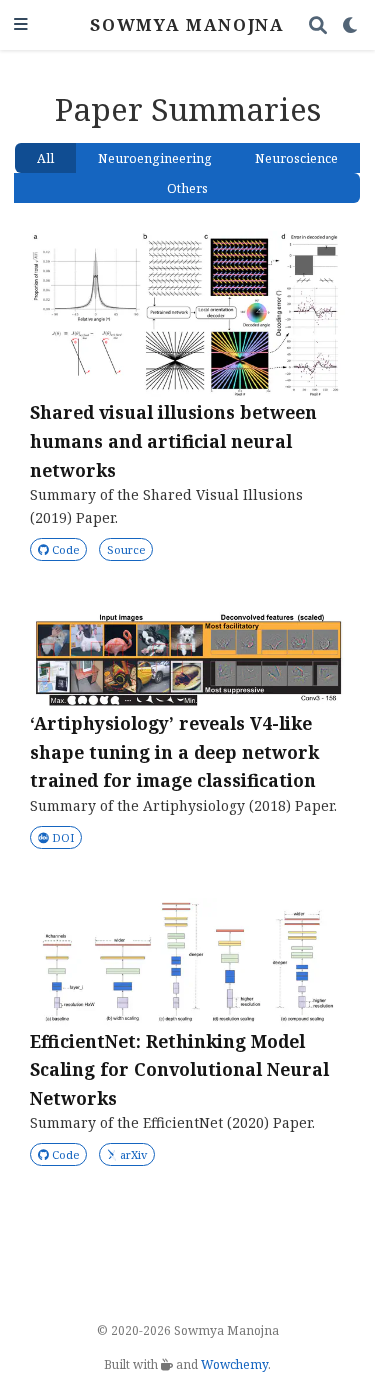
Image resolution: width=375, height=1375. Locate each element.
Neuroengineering (155, 158)
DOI (63, 837)
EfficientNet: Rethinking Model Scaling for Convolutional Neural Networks (179, 1069)
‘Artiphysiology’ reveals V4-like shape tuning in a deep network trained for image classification (174, 751)
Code (64, 549)
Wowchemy (234, 1364)
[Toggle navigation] (21, 25)
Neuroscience (296, 158)
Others (187, 188)
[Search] (318, 25)
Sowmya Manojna (187, 24)
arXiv (133, 1154)
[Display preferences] (351, 25)
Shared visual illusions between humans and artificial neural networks (173, 440)
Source (126, 549)
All (45, 158)
